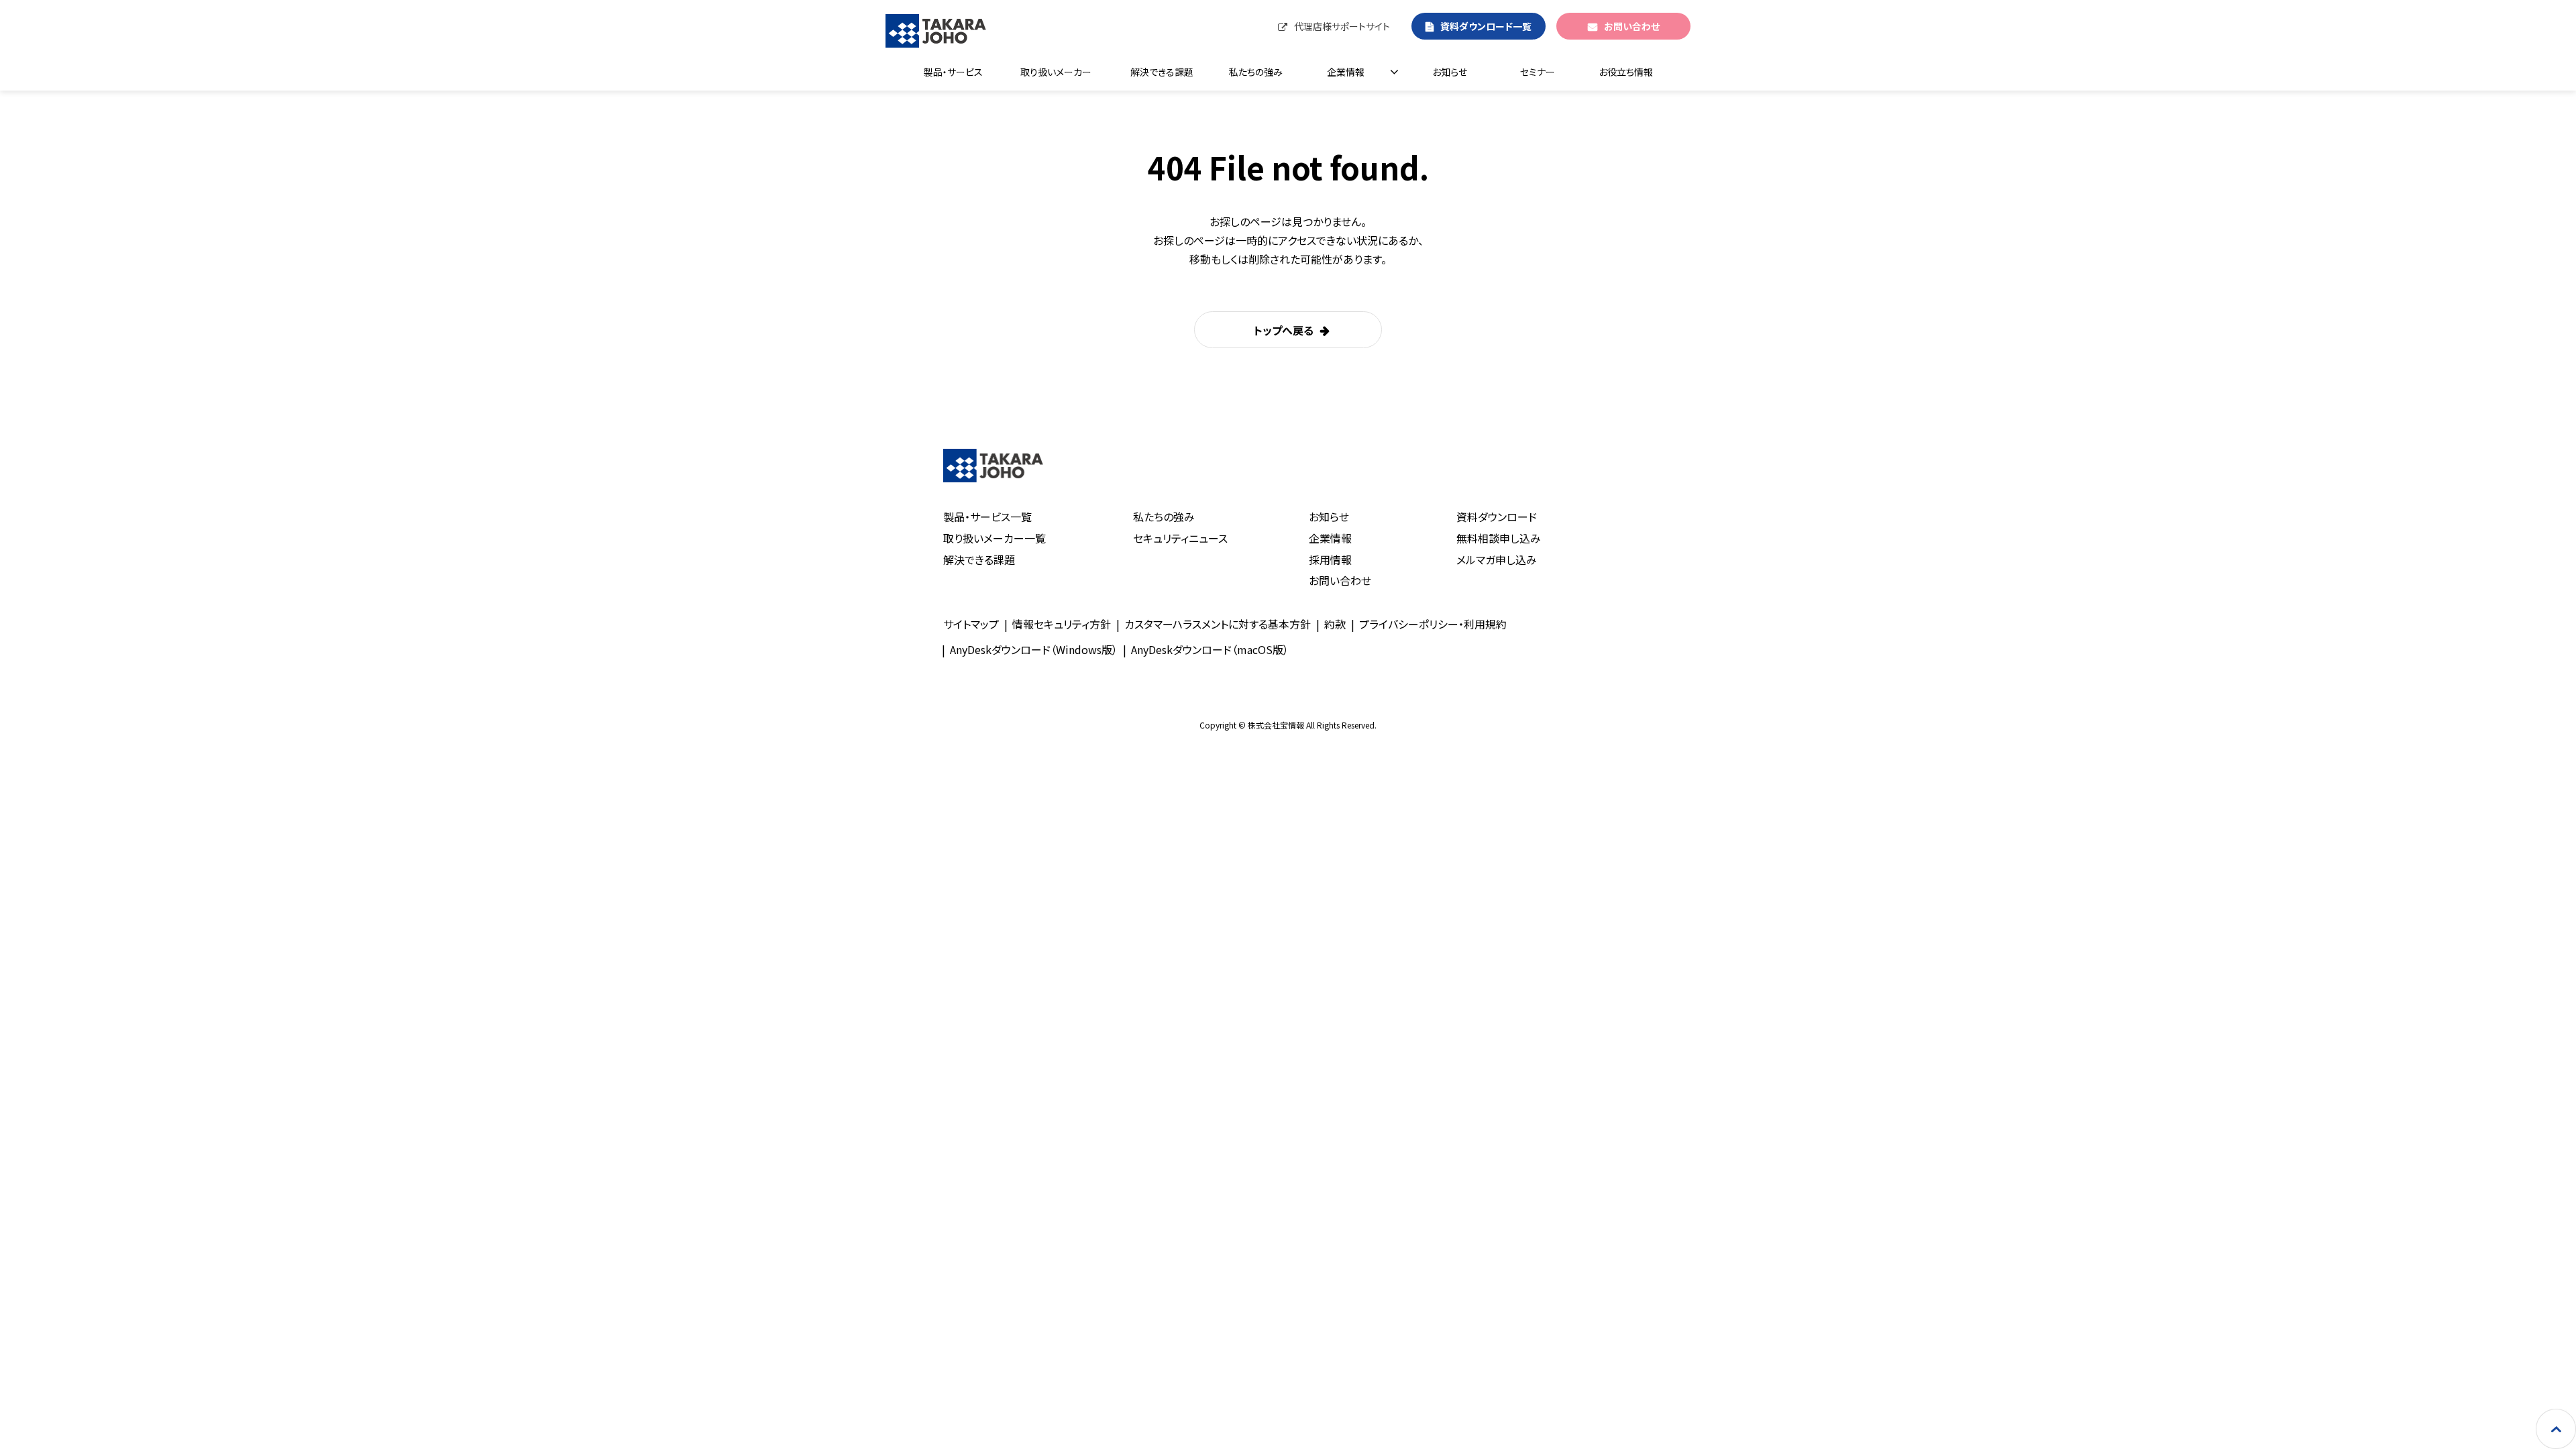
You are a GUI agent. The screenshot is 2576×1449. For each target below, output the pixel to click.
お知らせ (1450, 72)
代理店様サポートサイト (1342, 26)
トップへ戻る (1284, 330)
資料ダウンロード (1497, 517)
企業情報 (1346, 72)
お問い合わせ (1632, 26)
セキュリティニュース (1180, 538)
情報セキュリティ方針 (1062, 624)
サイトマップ (971, 624)
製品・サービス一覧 (987, 517)
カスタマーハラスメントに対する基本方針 (1218, 624)
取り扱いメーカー (1056, 72)
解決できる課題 (1162, 72)
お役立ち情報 (1626, 72)
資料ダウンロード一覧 (1486, 26)
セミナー (1538, 72)
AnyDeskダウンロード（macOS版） (1210, 649)
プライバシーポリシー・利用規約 (1433, 624)
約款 (1335, 624)
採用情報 (1330, 559)
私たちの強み (1256, 72)
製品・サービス (953, 72)
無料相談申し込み (1499, 538)
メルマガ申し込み (1497, 559)
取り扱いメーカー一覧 (995, 538)
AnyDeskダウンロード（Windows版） (1034, 649)
